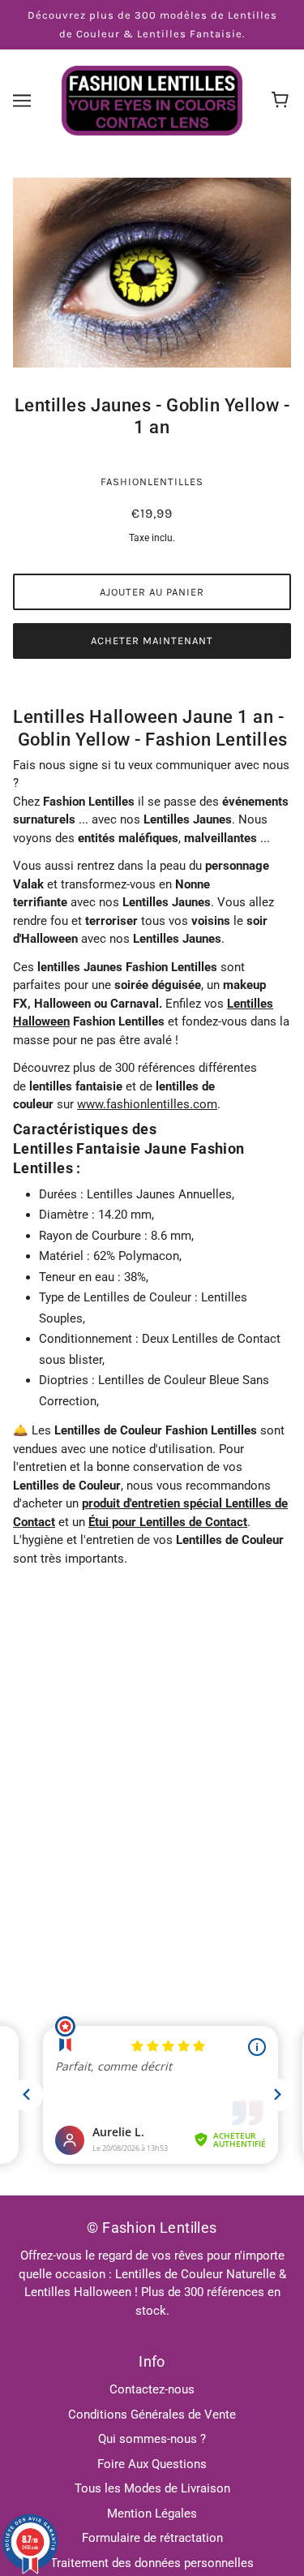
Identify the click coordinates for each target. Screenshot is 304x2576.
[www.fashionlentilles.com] (152, 100)
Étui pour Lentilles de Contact (168, 1522)
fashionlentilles (152, 482)
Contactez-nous (152, 2389)
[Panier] (283, 101)
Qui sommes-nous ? (152, 2439)
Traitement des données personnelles (152, 2563)
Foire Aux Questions (152, 2464)
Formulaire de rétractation (152, 2538)
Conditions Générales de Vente (152, 2415)
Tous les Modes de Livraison (152, 2488)
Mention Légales (152, 2514)
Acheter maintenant (152, 641)
